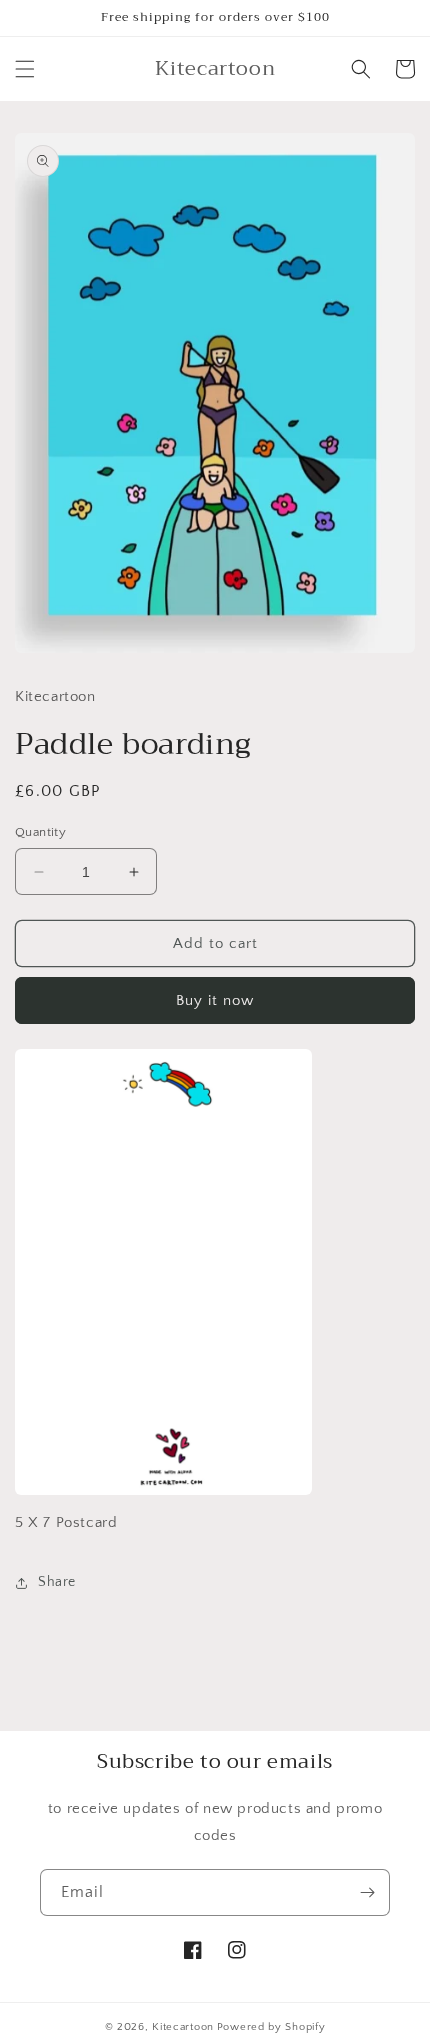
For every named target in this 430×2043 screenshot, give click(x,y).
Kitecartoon (183, 2027)
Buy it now (215, 1000)
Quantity (40, 832)
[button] (25, 69)
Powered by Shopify (271, 2027)
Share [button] (57, 1582)
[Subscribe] (367, 1892)
